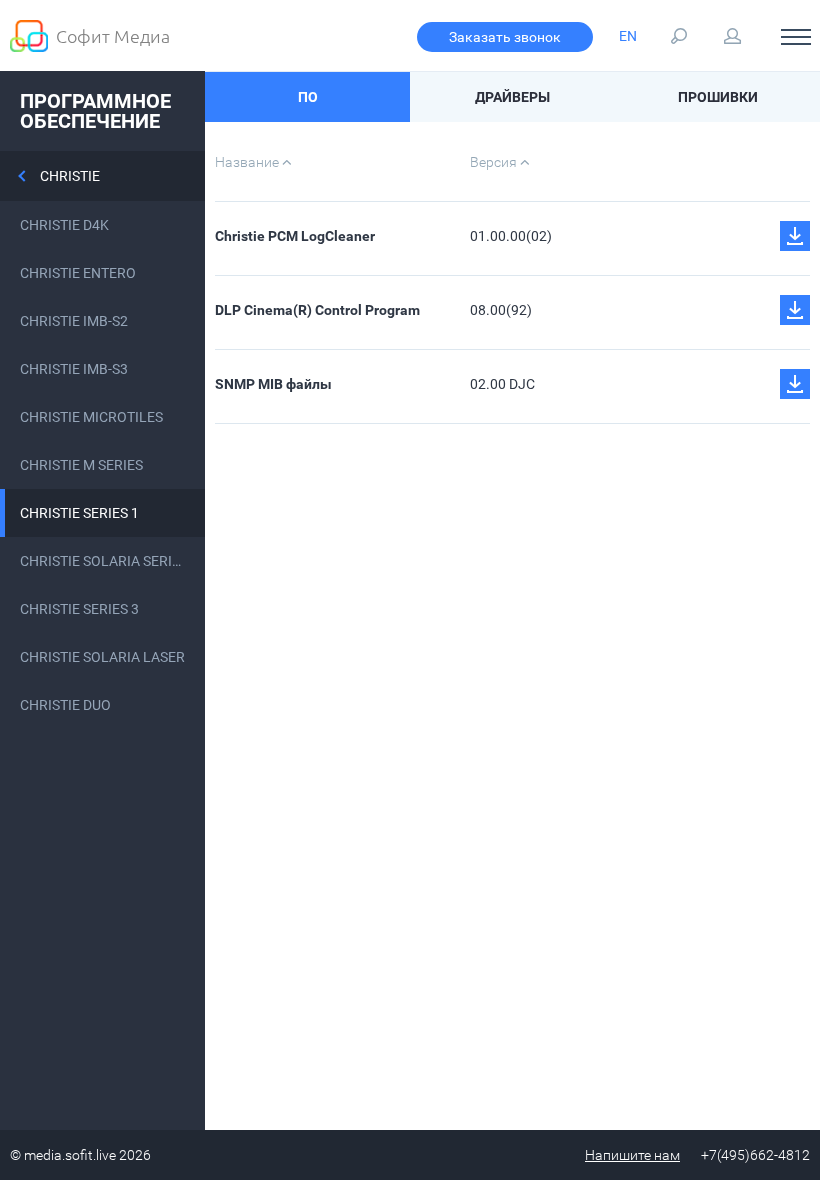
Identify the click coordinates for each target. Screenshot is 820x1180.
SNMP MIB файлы (273, 384)
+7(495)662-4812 (755, 1155)
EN (628, 36)
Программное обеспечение (95, 111)
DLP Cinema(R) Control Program (317, 310)
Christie (70, 176)
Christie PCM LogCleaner (295, 236)
